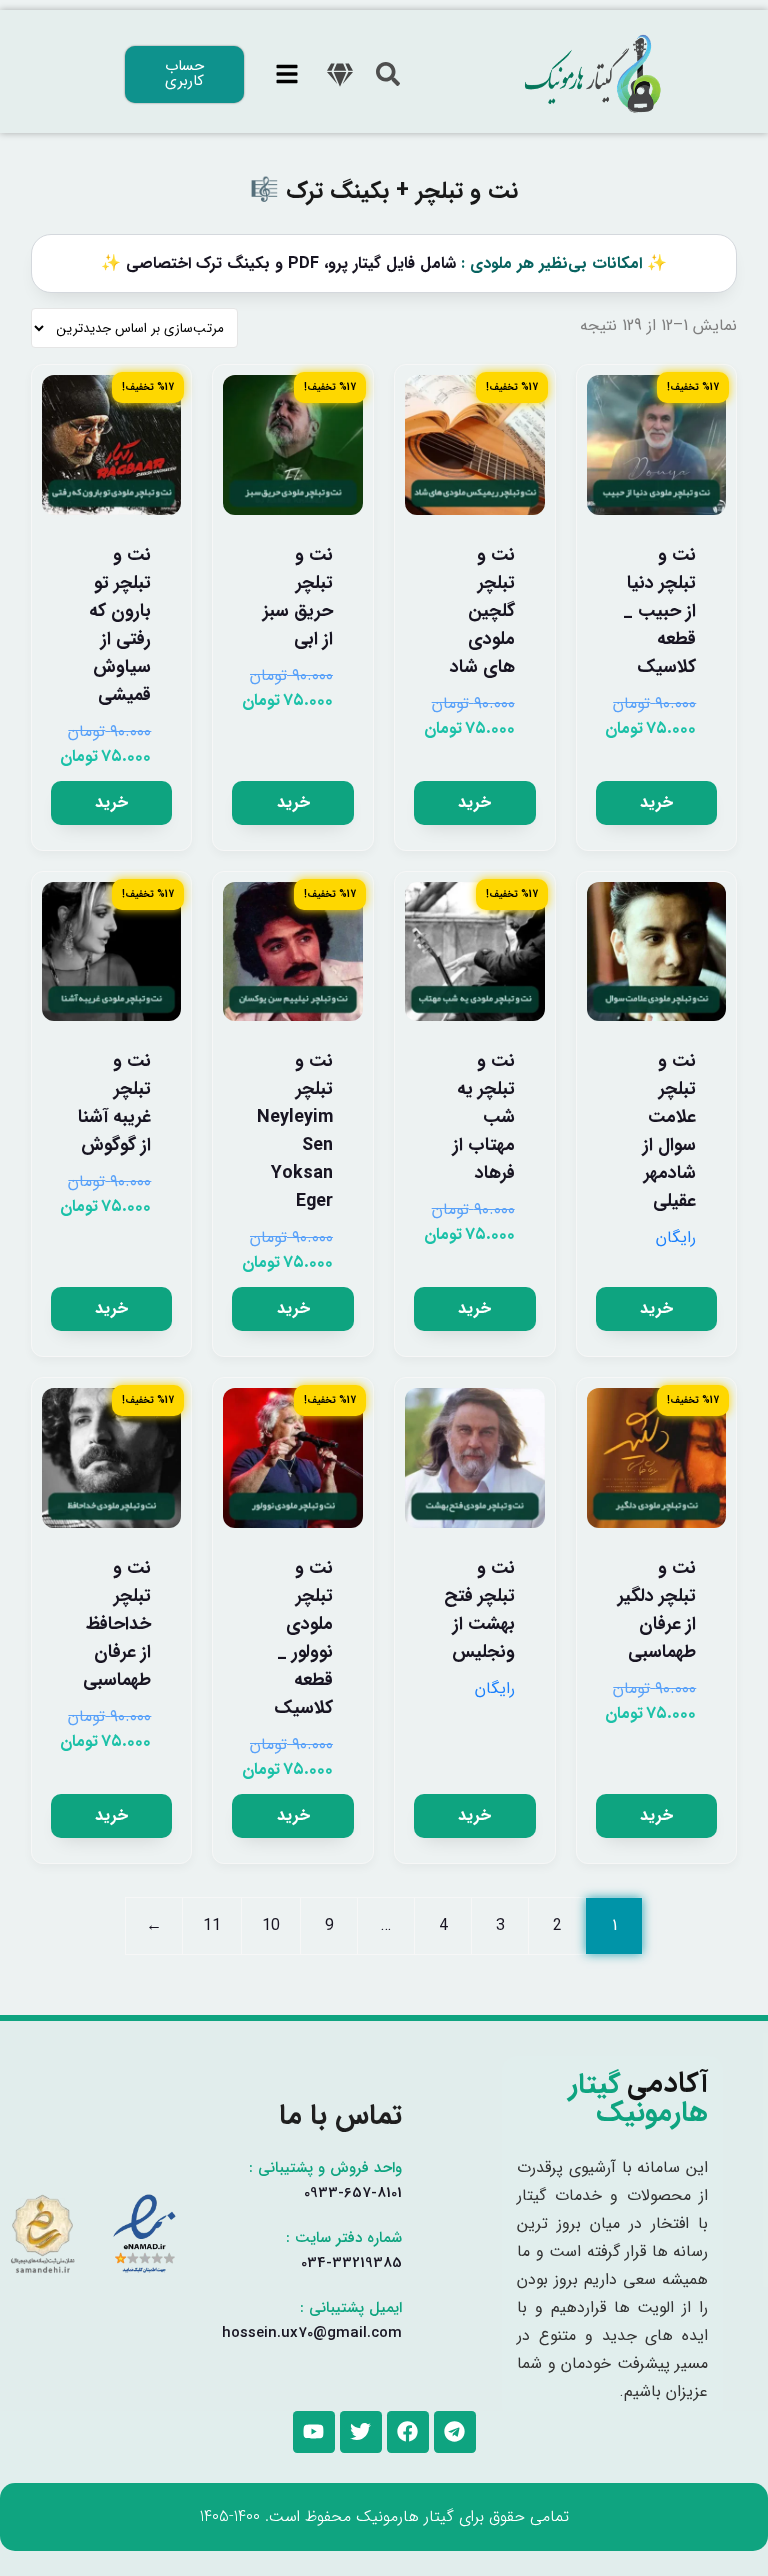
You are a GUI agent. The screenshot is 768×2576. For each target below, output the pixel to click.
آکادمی (638, 2099)
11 (212, 1926)
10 (271, 1926)
